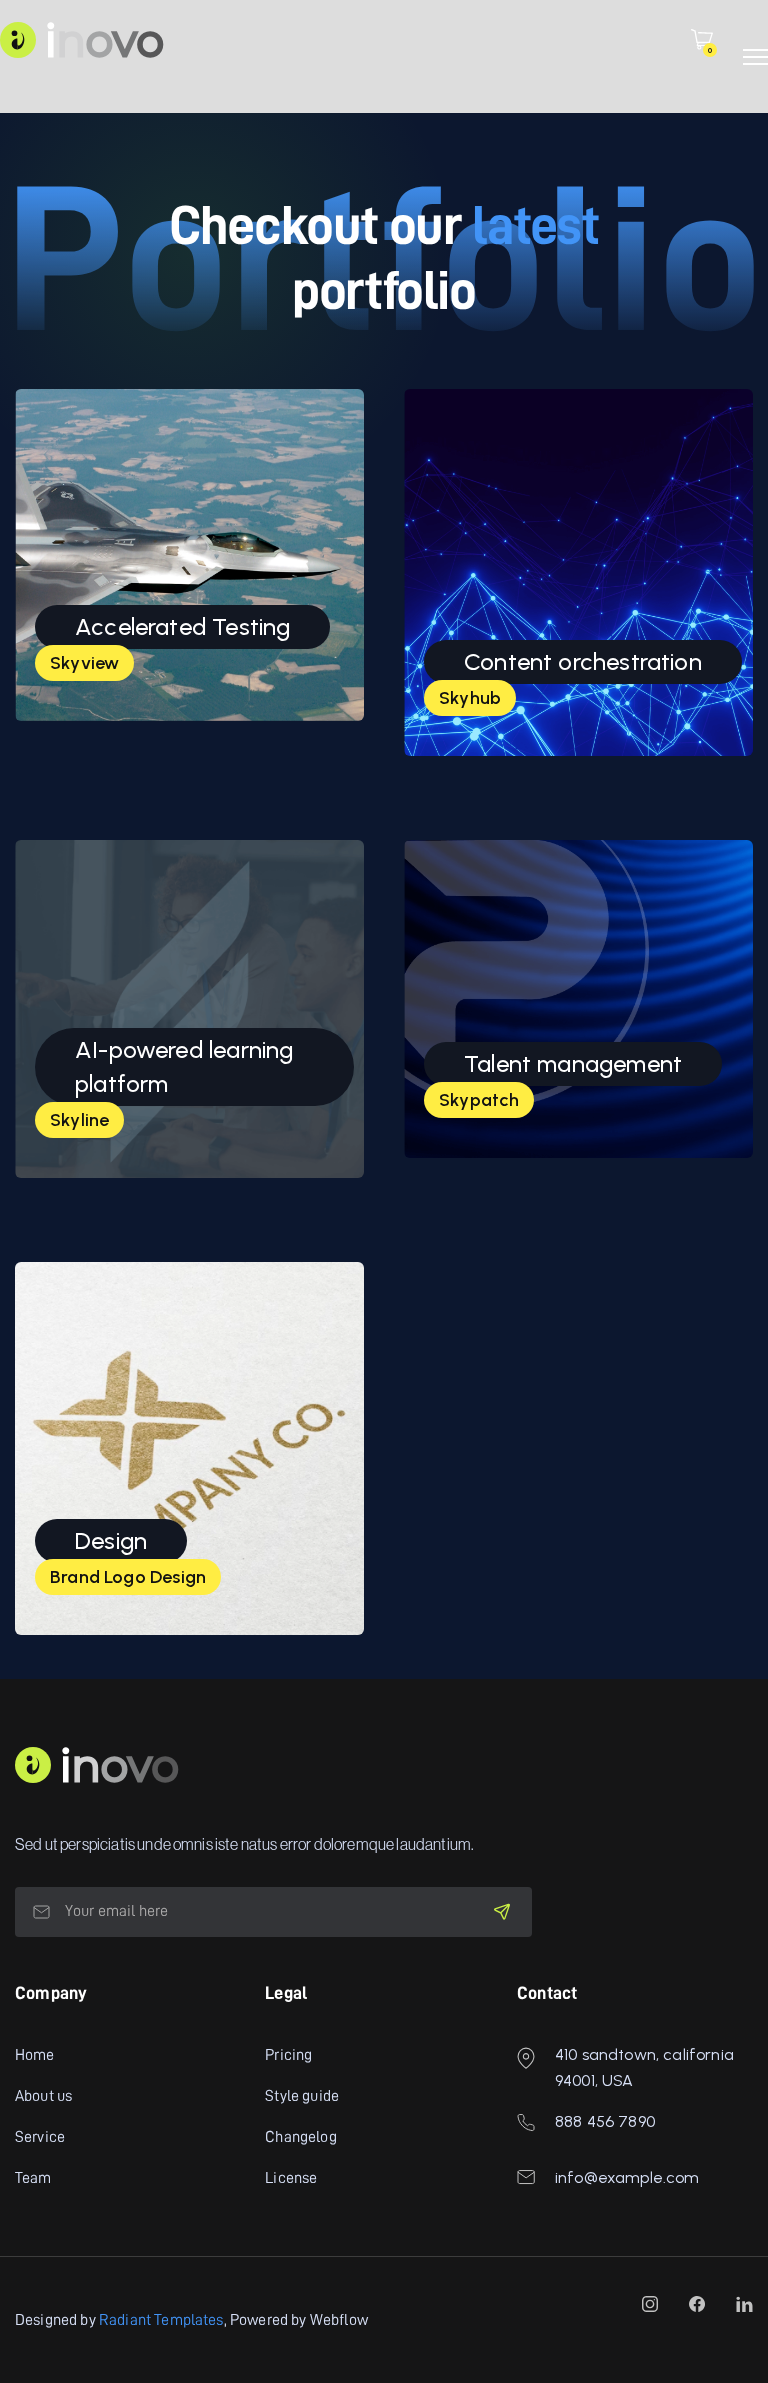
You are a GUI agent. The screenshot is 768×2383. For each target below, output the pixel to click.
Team (33, 2178)
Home (35, 2055)
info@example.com (627, 2177)
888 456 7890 (605, 2121)
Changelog (300, 2137)
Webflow (339, 2320)
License (291, 2178)
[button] (702, 39)
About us (43, 2096)
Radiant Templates (161, 2320)
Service (40, 2137)
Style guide (302, 2096)
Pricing (288, 2055)
